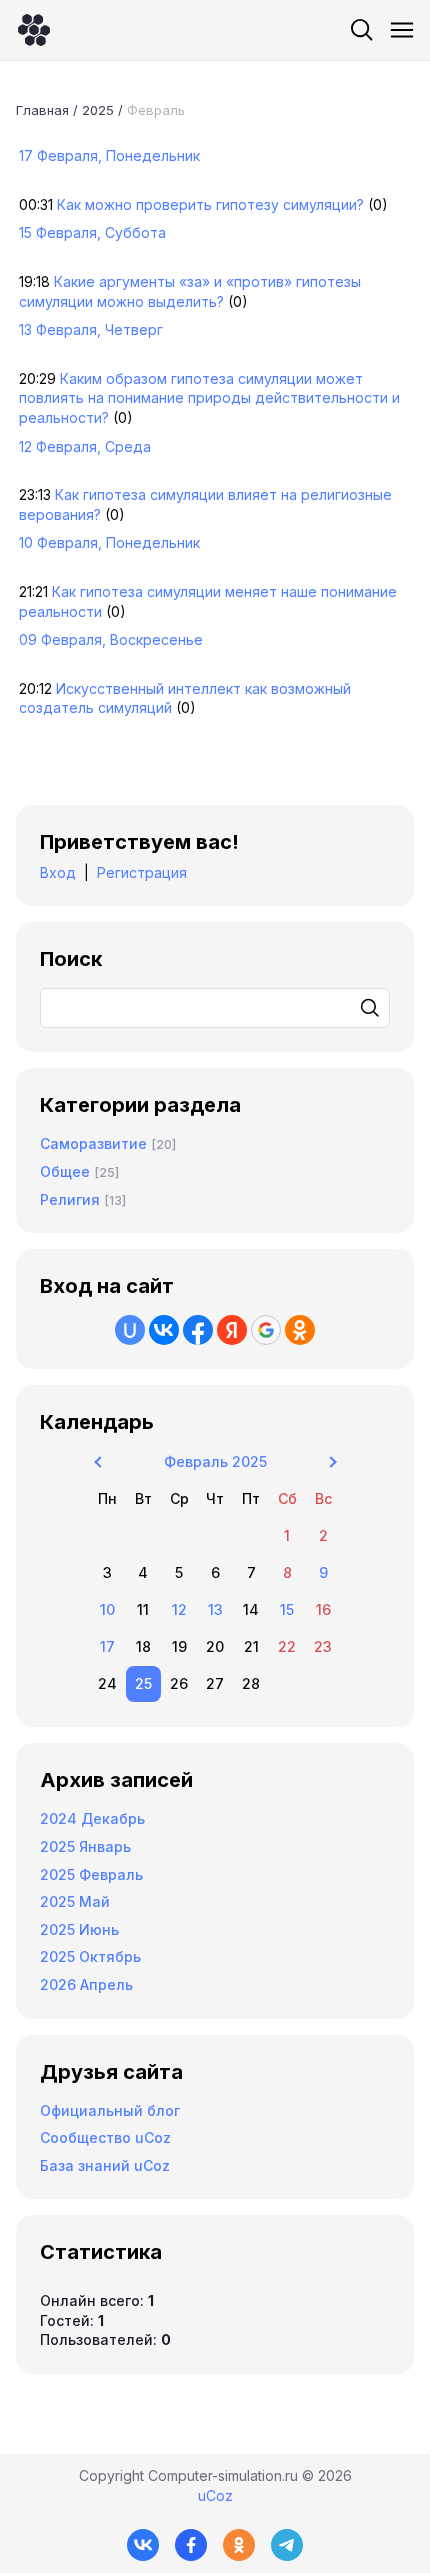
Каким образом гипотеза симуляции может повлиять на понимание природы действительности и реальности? (209, 398)
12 (179, 1609)
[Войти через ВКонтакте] (164, 1330)
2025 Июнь (79, 1929)
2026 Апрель (86, 1984)
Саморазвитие (93, 1143)
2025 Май (75, 1901)
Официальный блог (110, 2110)
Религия (70, 1199)
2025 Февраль (91, 1874)
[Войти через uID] (130, 1330)
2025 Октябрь (90, 1956)
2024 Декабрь (92, 1818)
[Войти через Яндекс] (232, 1330)
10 (107, 1609)
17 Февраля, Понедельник (109, 155)
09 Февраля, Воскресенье (111, 639)
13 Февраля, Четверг (91, 329)
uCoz (215, 2495)
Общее (65, 1171)
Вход (58, 872)
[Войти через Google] (266, 1330)
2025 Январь (85, 1846)
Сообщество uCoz (105, 2137)
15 (287, 1609)
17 (107, 1646)
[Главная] (34, 30)
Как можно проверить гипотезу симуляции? (210, 204)
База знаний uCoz (105, 2165)
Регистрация (142, 872)
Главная (42, 110)
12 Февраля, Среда (85, 446)
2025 (98, 110)
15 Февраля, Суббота (92, 232)
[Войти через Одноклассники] (300, 1330)
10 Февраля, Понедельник (109, 542)
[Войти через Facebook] (198, 1330)
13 (215, 1609)
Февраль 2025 (215, 1461)
